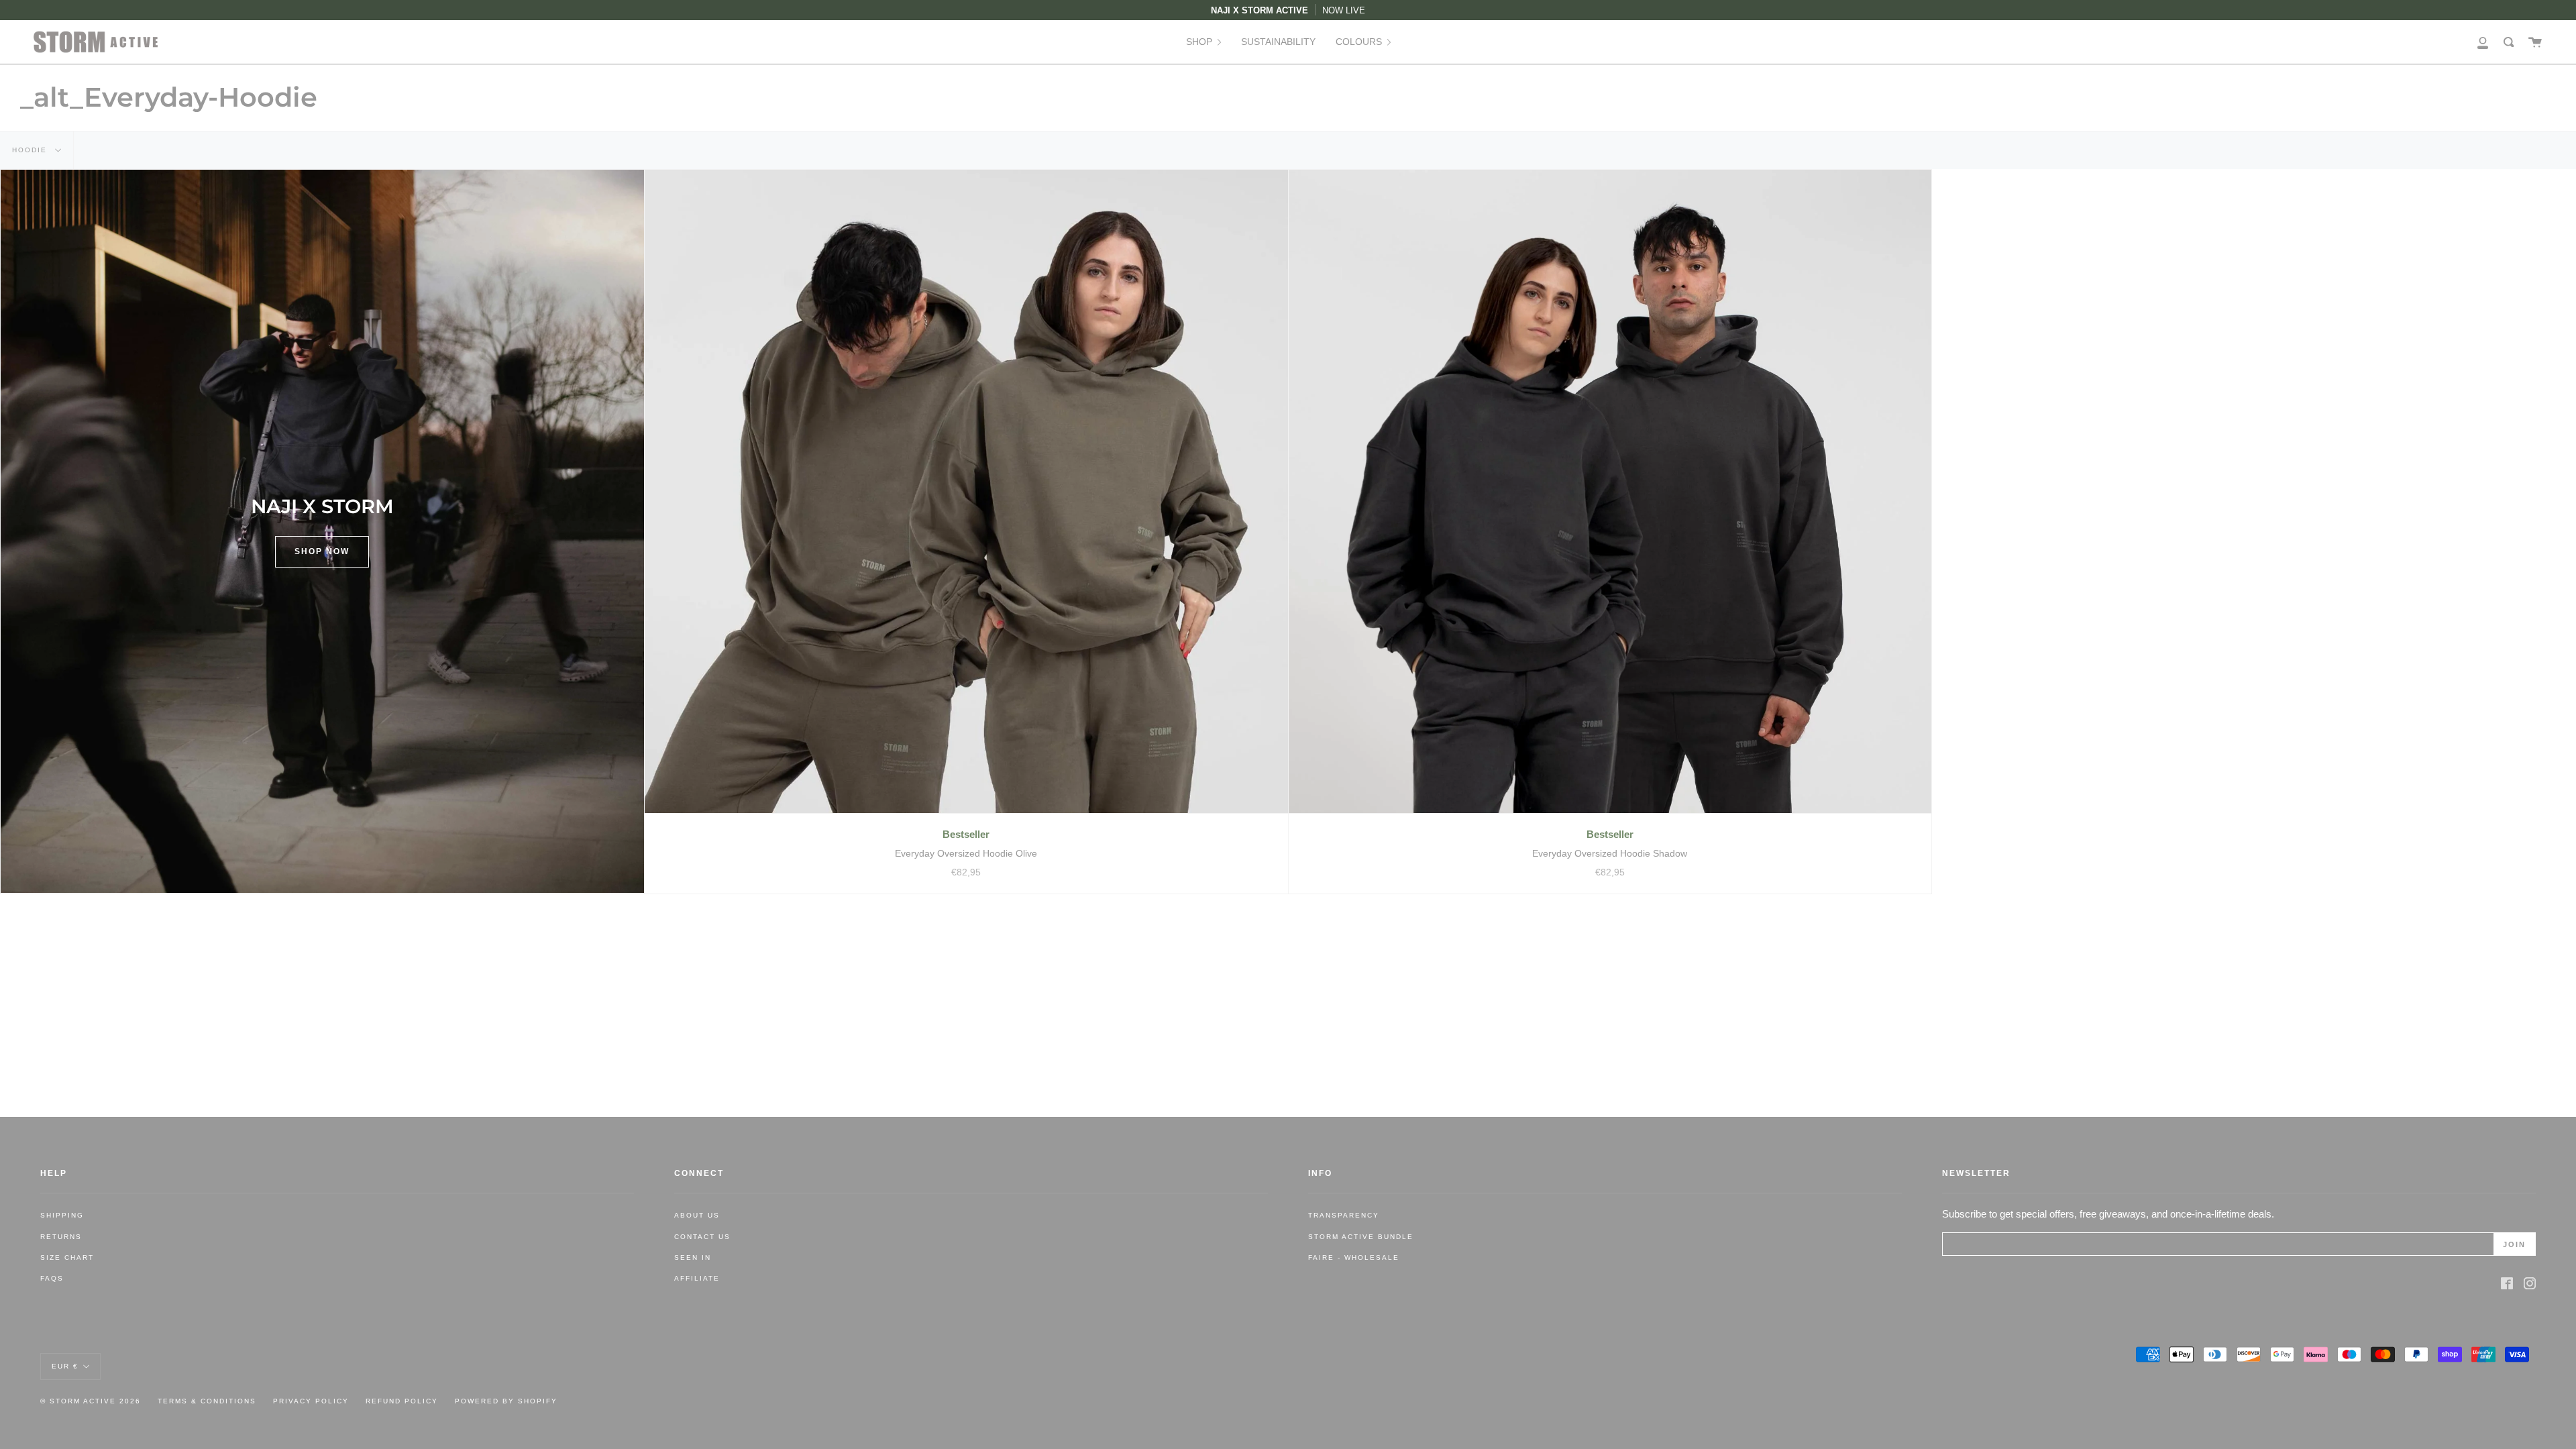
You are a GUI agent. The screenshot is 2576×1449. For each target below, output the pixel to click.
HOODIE (31, 150)
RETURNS (61, 1237)
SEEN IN (693, 1257)
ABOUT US (697, 1215)
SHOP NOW (322, 551)
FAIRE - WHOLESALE (1354, 1257)
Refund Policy (402, 1401)
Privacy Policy (311, 1401)
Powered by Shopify (506, 1401)
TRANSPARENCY (1344, 1215)
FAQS (52, 1278)
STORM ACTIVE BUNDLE (1361, 1237)
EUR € (65, 1365)
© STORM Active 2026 (91, 1401)
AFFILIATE (697, 1278)
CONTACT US (702, 1237)
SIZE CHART (67, 1257)
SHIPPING (62, 1215)
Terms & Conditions (207, 1401)
